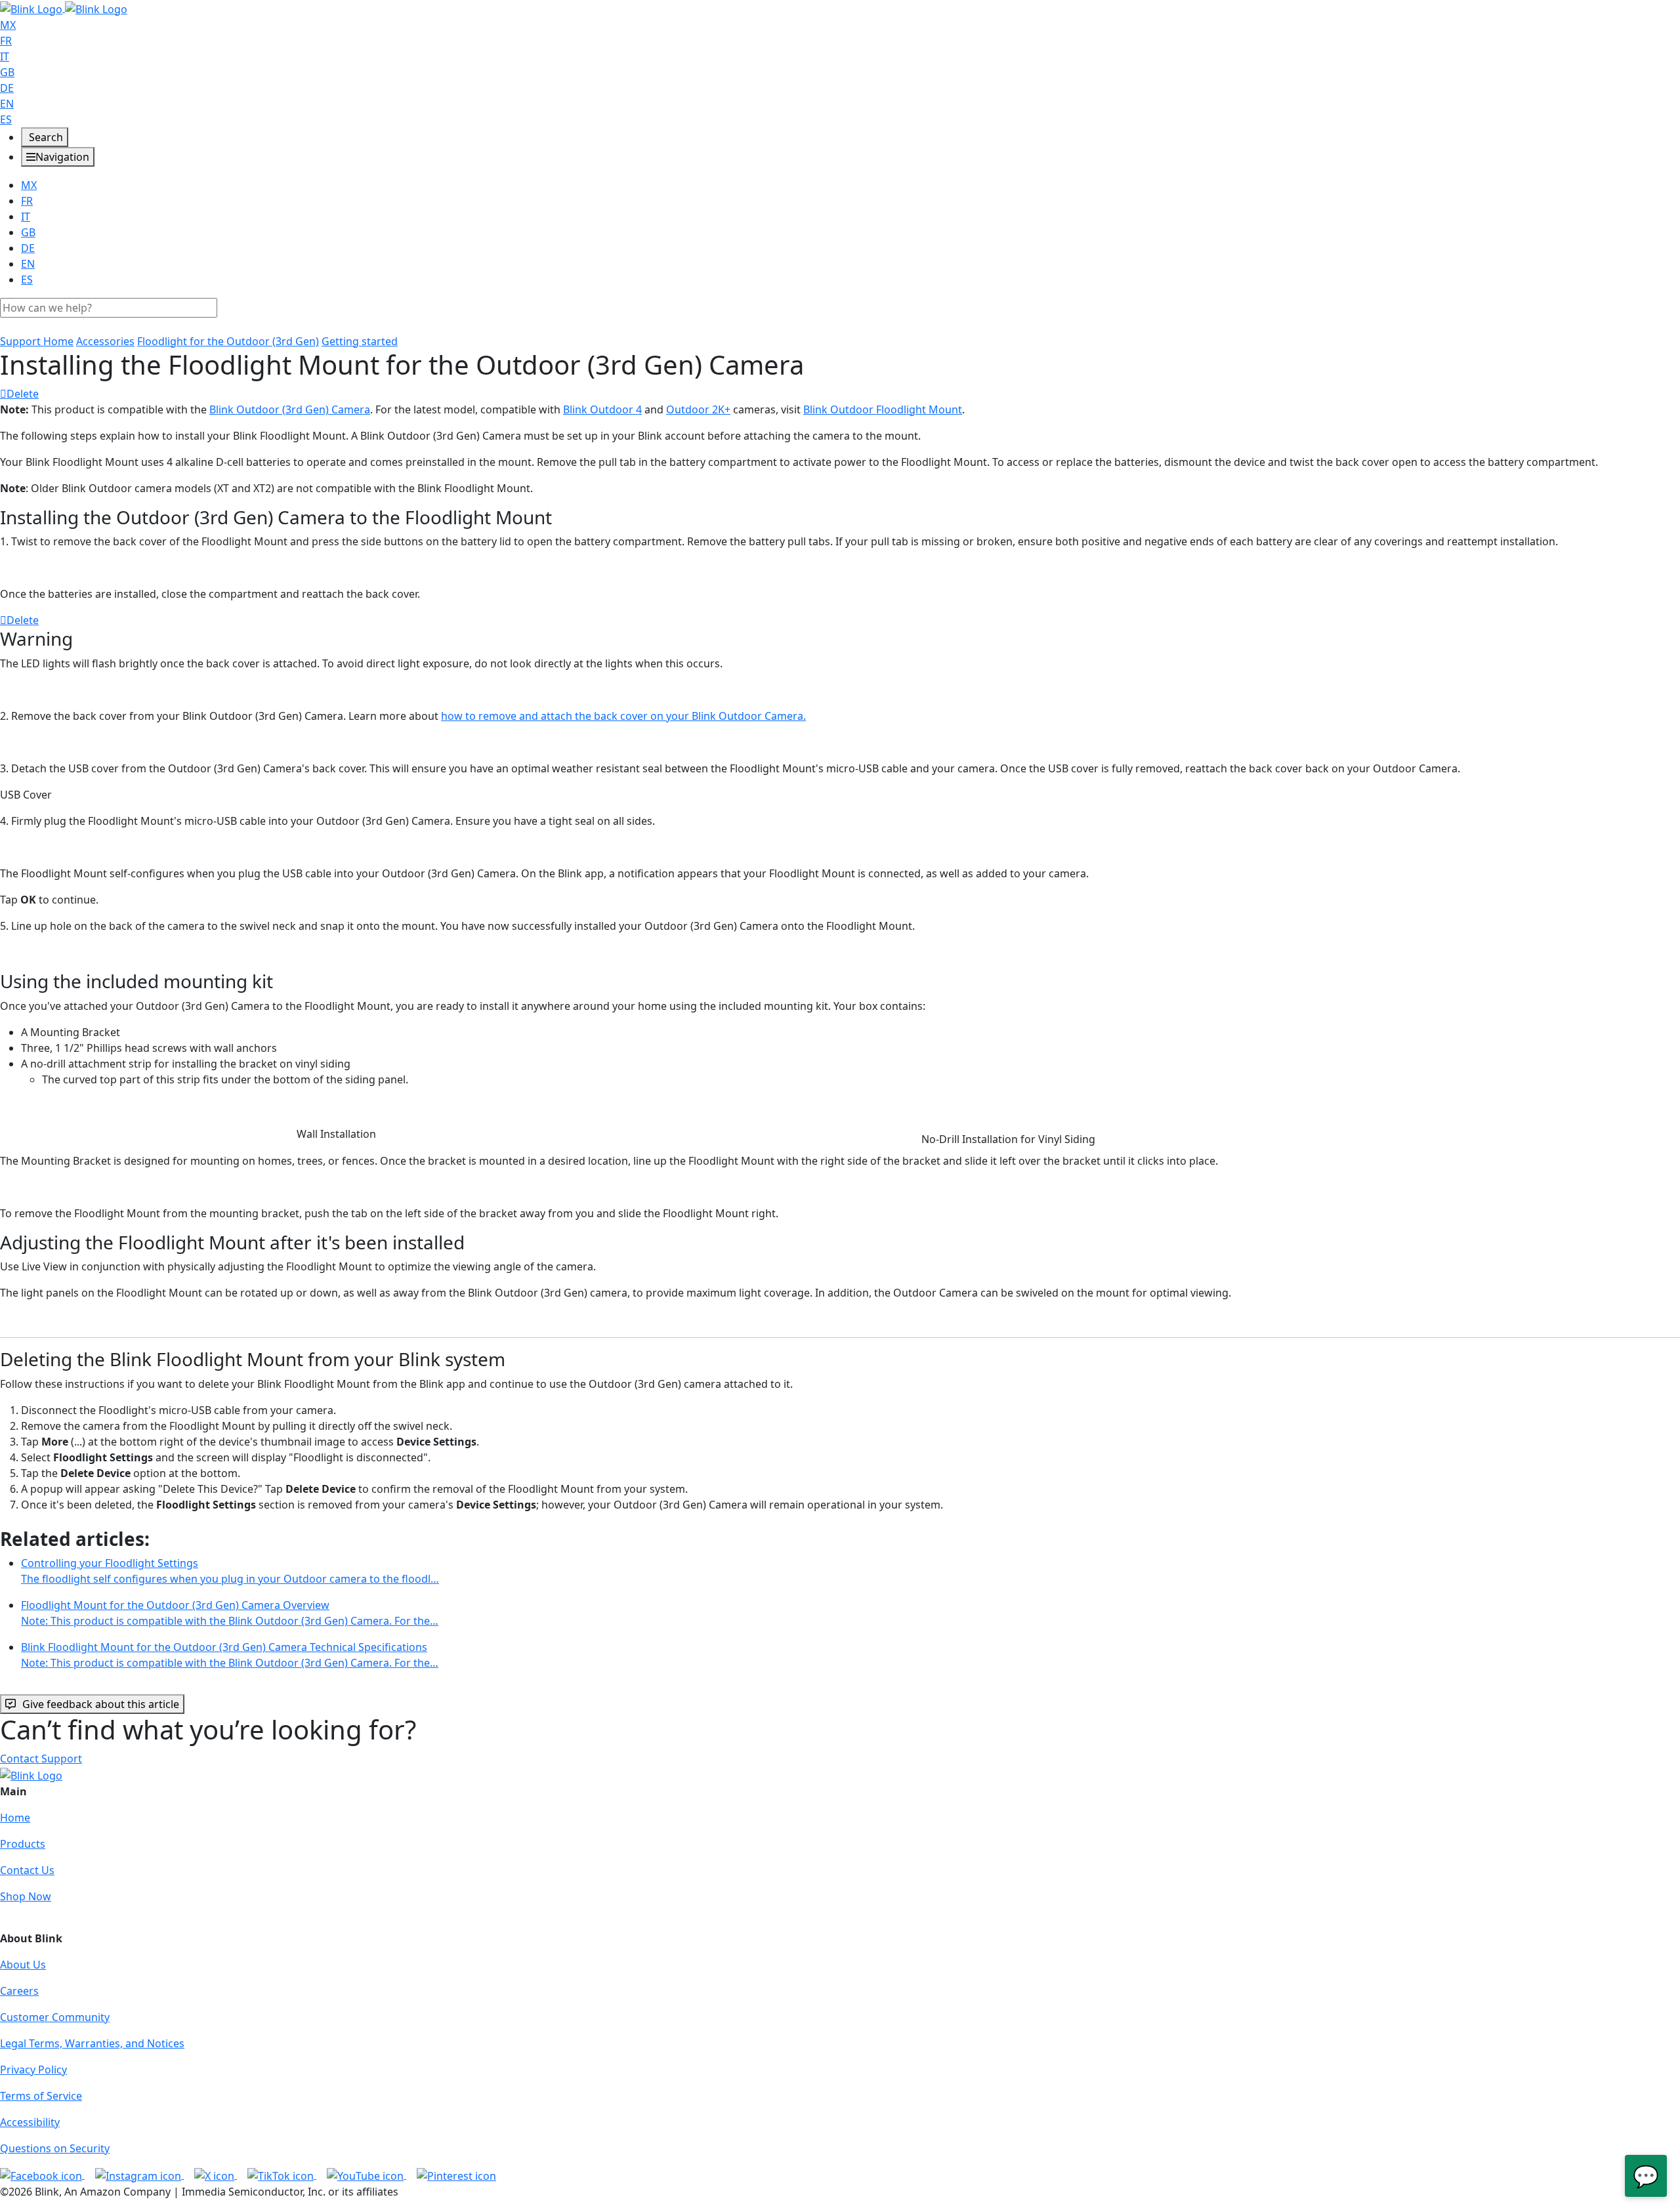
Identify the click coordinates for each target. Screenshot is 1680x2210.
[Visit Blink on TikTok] (282, 2175)
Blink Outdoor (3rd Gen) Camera (290, 409)
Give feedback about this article (101, 1704)
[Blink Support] (64, 8)
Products (23, 1844)
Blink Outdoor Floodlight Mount (883, 409)
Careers (19, 1991)
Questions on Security (55, 2148)
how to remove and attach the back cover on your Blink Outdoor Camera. (623, 716)
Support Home (37, 341)
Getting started (360, 341)
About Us (23, 1965)
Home (15, 1818)
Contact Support (41, 1759)
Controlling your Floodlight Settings (230, 1571)
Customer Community (55, 2017)
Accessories (105, 341)
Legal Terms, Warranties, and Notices (92, 2043)
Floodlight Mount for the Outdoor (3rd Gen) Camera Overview (230, 1613)
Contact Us (27, 1870)
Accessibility (30, 2122)
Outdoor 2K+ (698, 409)
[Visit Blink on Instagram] (139, 2175)
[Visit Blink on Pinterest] (456, 2175)
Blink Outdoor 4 (602, 409)
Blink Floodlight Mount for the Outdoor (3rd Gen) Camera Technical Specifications (230, 1655)
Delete (23, 394)
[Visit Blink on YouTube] (367, 2175)
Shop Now (26, 1896)
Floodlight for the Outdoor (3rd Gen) (228, 341)
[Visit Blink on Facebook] (42, 2175)
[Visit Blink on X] (216, 2175)
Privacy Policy (33, 2070)
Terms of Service (41, 2096)
